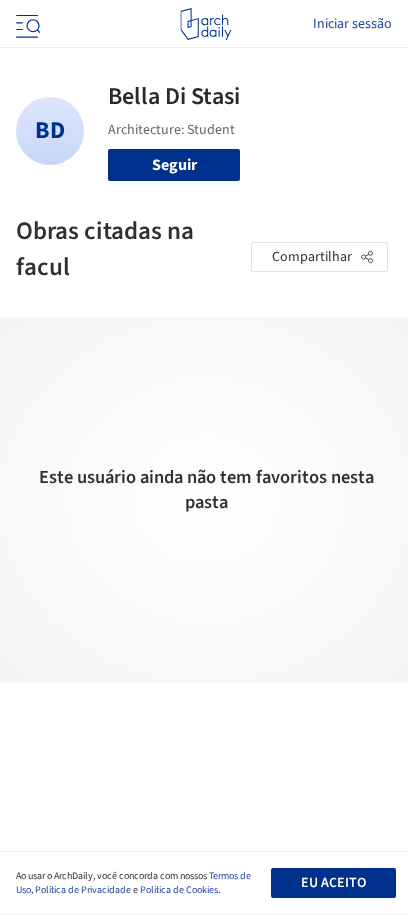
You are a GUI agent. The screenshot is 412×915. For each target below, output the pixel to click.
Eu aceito (333, 883)
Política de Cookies (179, 890)
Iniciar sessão (352, 24)
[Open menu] (26, 24)
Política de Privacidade (83, 890)
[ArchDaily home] (205, 24)
